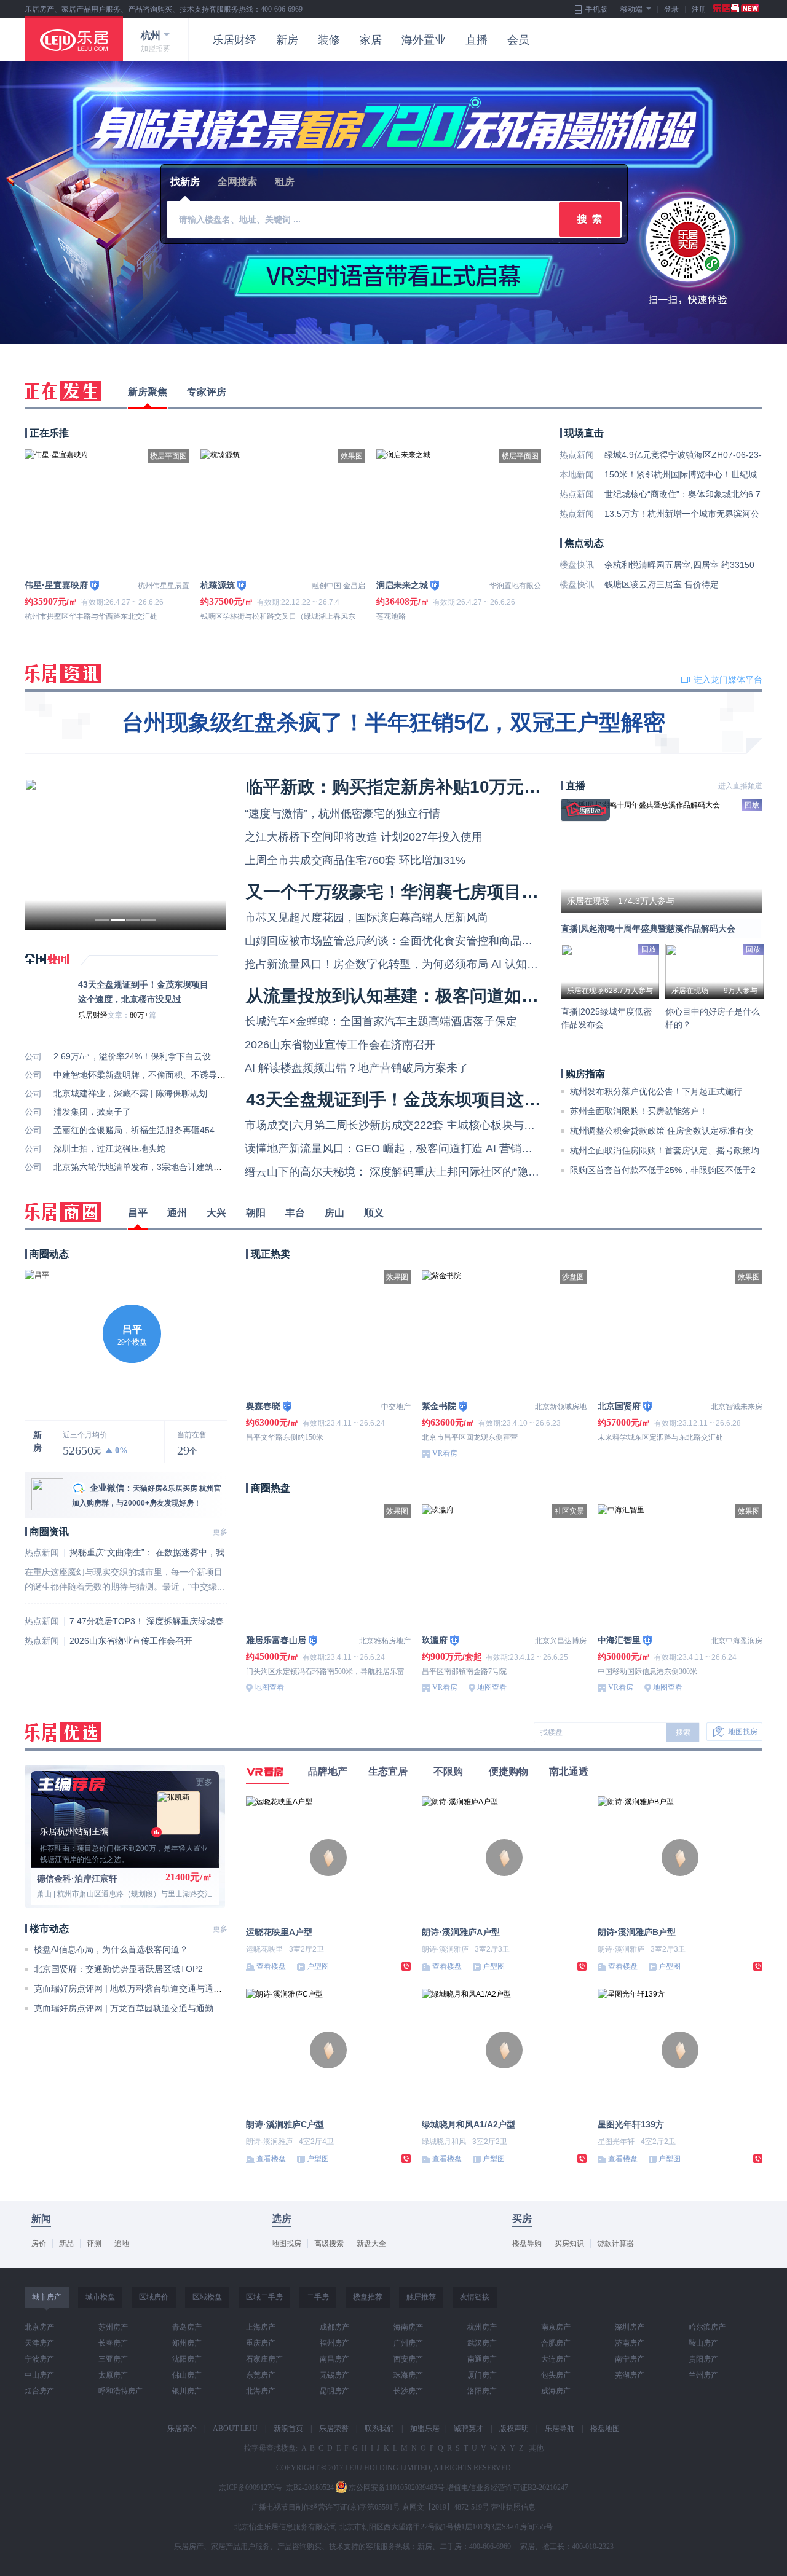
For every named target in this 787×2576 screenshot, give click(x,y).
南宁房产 (630, 2359)
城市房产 (47, 2297)
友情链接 (475, 2297)
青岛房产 (187, 2327)
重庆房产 (261, 2343)
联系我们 (379, 2429)
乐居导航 (560, 2429)
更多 (220, 1532)
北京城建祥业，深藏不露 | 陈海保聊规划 (130, 1093)
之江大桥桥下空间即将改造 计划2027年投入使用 (364, 837)
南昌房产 (334, 2359)
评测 (94, 2244)
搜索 (683, 1732)
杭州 (151, 35)
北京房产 (39, 2327)
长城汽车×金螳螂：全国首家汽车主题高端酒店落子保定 (381, 1021)
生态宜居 (388, 1771)
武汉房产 (482, 2343)
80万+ (139, 1015)
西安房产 (408, 2359)
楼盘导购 (527, 2244)
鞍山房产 (703, 2343)
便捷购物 (508, 1771)
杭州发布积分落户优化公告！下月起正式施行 (656, 1091)
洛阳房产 (482, 2391)
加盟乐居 (425, 2429)
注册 (699, 9)
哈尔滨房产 (707, 2327)
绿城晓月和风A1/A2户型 (469, 2124)
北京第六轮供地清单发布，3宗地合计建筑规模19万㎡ (156, 1167)
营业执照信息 (513, 2507)
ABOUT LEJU (235, 2429)
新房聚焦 (148, 392)
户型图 (318, 1966)
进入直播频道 (740, 786)
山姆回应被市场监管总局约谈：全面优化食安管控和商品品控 (394, 941)
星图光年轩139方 (631, 2124)
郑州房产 (187, 2343)
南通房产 (482, 2359)
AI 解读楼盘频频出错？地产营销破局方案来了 (357, 1068)
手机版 (596, 9)
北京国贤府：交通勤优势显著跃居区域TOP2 (118, 1969)
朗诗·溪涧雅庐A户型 (461, 1932)
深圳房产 (630, 2327)
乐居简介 (182, 2429)
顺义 (374, 1213)
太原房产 (113, 2375)
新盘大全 (371, 2244)
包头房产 (556, 2375)
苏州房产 (113, 2327)
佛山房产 (187, 2375)
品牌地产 (328, 1771)
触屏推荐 (421, 2297)
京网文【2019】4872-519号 (446, 2507)
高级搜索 (329, 2244)
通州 (177, 1213)
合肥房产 (556, 2343)
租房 (285, 182)
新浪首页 (288, 2429)
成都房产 (334, 2327)
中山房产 (39, 2375)
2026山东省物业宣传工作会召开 (131, 1641)
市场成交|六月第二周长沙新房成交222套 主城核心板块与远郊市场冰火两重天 (434, 1125)
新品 (66, 2244)
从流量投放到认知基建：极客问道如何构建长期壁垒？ (453, 996)
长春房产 (113, 2343)
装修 (329, 40)
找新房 (185, 182)
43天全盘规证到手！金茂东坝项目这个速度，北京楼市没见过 (480, 1100)
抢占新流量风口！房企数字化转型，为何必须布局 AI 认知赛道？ (402, 964)
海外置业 (424, 40)
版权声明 (514, 2429)
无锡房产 (334, 2375)
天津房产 (39, 2343)
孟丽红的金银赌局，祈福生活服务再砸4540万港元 (149, 1130)
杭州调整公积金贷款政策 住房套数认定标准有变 (662, 1131)
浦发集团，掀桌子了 (92, 1112)
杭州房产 (482, 2327)
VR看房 (445, 1453)
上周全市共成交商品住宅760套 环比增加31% (355, 860)
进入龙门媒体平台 (728, 680)
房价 (39, 2244)
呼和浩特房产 (121, 2391)
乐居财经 (234, 40)
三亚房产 (113, 2359)
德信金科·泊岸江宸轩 (77, 1879)
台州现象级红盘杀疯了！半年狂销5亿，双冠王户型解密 (393, 722)
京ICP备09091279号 (251, 2488)
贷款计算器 (615, 2244)
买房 (522, 2219)
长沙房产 (408, 2391)
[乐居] (74, 39)
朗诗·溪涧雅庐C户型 (285, 2124)
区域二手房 (264, 2297)
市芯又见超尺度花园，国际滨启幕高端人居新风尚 (366, 917)
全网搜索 (237, 182)
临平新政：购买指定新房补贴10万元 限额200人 (428, 787)
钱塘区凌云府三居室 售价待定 (662, 584)
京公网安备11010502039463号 (397, 2488)
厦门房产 (482, 2375)
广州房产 (408, 2343)
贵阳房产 (703, 2359)
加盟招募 (156, 49)
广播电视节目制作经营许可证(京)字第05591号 (326, 2507)
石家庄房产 (264, 2359)
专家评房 (207, 392)
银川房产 (187, 2391)
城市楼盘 (100, 2297)
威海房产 (556, 2391)
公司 (33, 1056)
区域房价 (154, 2297)
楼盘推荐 (368, 2297)
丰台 (295, 1213)
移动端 (631, 9)
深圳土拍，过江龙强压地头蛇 (109, 1149)
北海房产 (261, 2391)
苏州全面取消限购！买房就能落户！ (639, 1111)
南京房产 (556, 2327)
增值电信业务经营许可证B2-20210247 (507, 2488)
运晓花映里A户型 (279, 1932)
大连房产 (556, 2359)
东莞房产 (261, 2375)
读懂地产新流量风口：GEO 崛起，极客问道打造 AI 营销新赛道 (400, 1149)
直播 (477, 40)
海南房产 (408, 2327)
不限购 (448, 1771)
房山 (334, 1213)
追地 (122, 2244)
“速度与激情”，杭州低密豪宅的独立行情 (342, 814)
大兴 (216, 1213)
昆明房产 (334, 2391)
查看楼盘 (271, 1966)
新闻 (41, 2219)
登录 (671, 9)
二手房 (318, 2297)
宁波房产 (39, 2359)
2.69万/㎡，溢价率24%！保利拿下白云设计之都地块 (154, 1056)
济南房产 (630, 2343)
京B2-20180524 (310, 2488)
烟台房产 (39, 2391)
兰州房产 (703, 2375)
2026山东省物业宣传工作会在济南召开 (340, 1045)
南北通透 (569, 1771)
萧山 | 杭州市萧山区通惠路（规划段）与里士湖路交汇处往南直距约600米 (157, 1894)
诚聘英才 (469, 2429)
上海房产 (261, 2327)
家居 (371, 40)
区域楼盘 (207, 2297)
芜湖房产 (630, 2375)
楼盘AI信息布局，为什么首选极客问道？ (111, 1949)
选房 (282, 2219)
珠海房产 (408, 2375)
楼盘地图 (605, 2429)
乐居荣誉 (334, 2429)
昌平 (138, 1213)
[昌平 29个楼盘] (37, 1275)
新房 (287, 40)
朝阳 (256, 1213)
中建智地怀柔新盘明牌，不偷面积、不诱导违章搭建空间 (161, 1075)
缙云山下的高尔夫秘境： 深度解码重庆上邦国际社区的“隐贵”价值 (405, 1172)
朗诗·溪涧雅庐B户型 (637, 1932)
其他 (535, 2448)
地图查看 (269, 1687)
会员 (518, 40)
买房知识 (569, 2244)
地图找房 (743, 1732)
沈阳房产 (187, 2359)
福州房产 (334, 2343)
